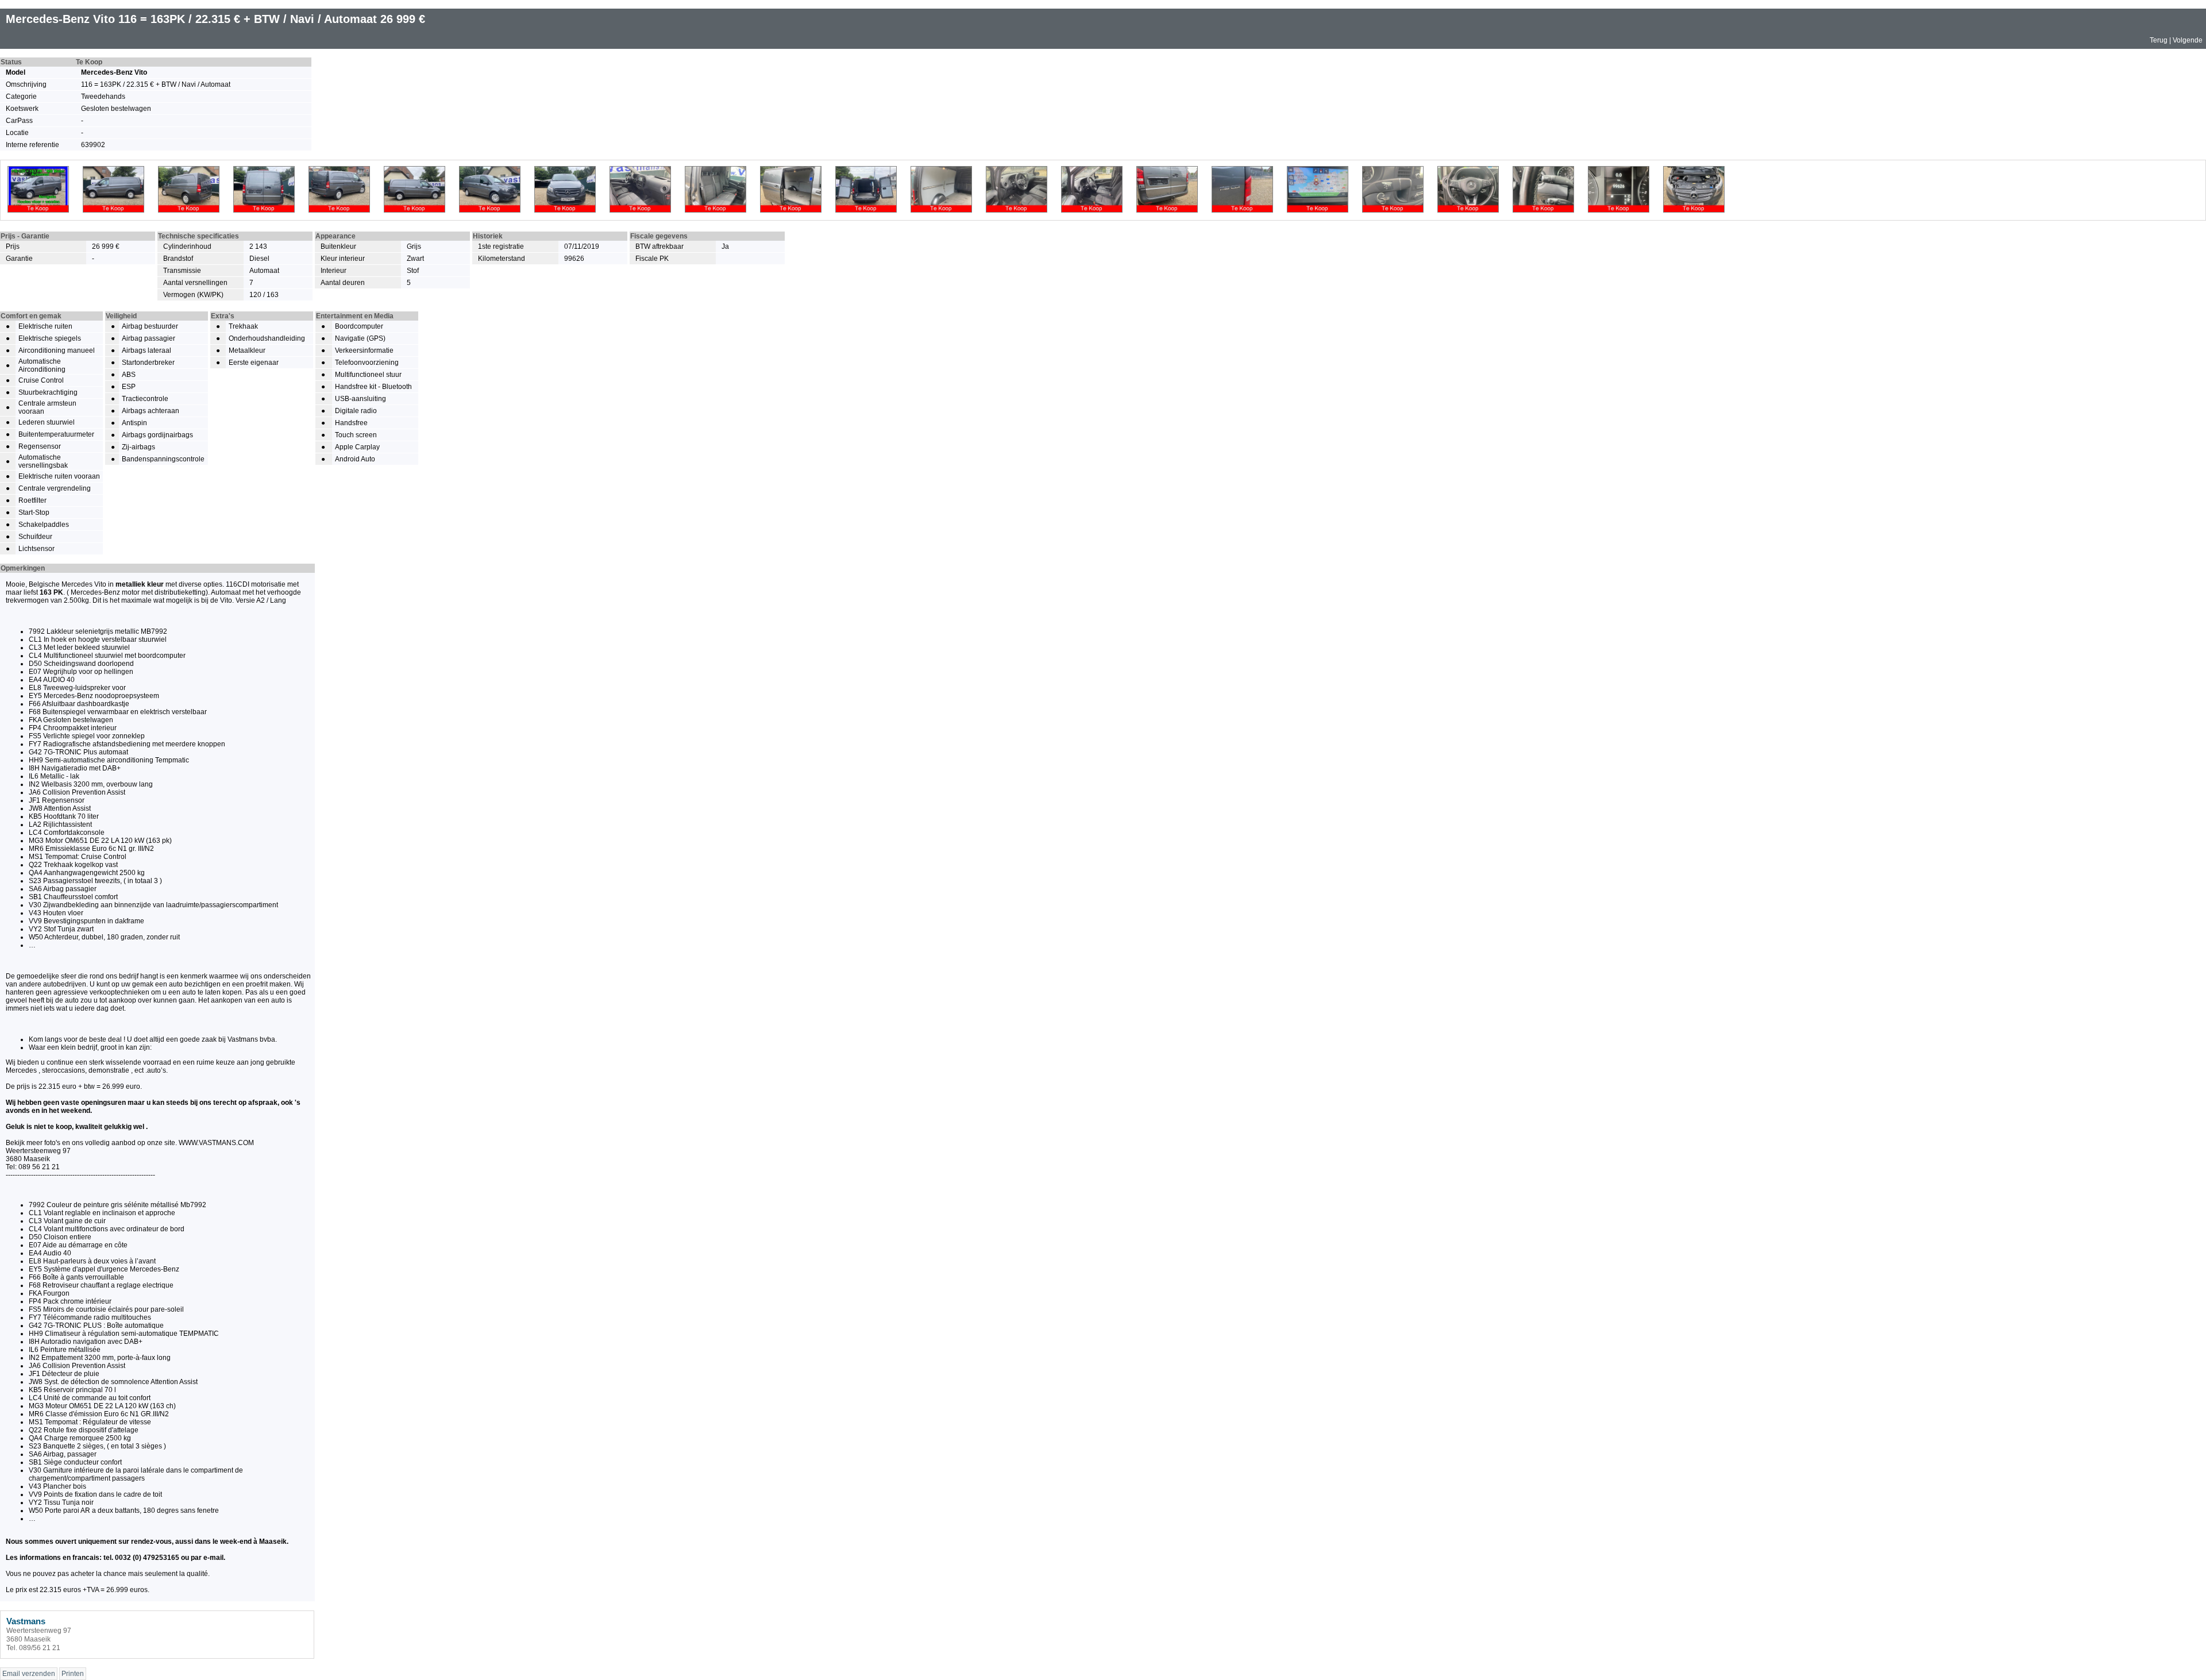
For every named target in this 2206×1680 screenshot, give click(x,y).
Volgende (2188, 40)
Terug (2159, 40)
